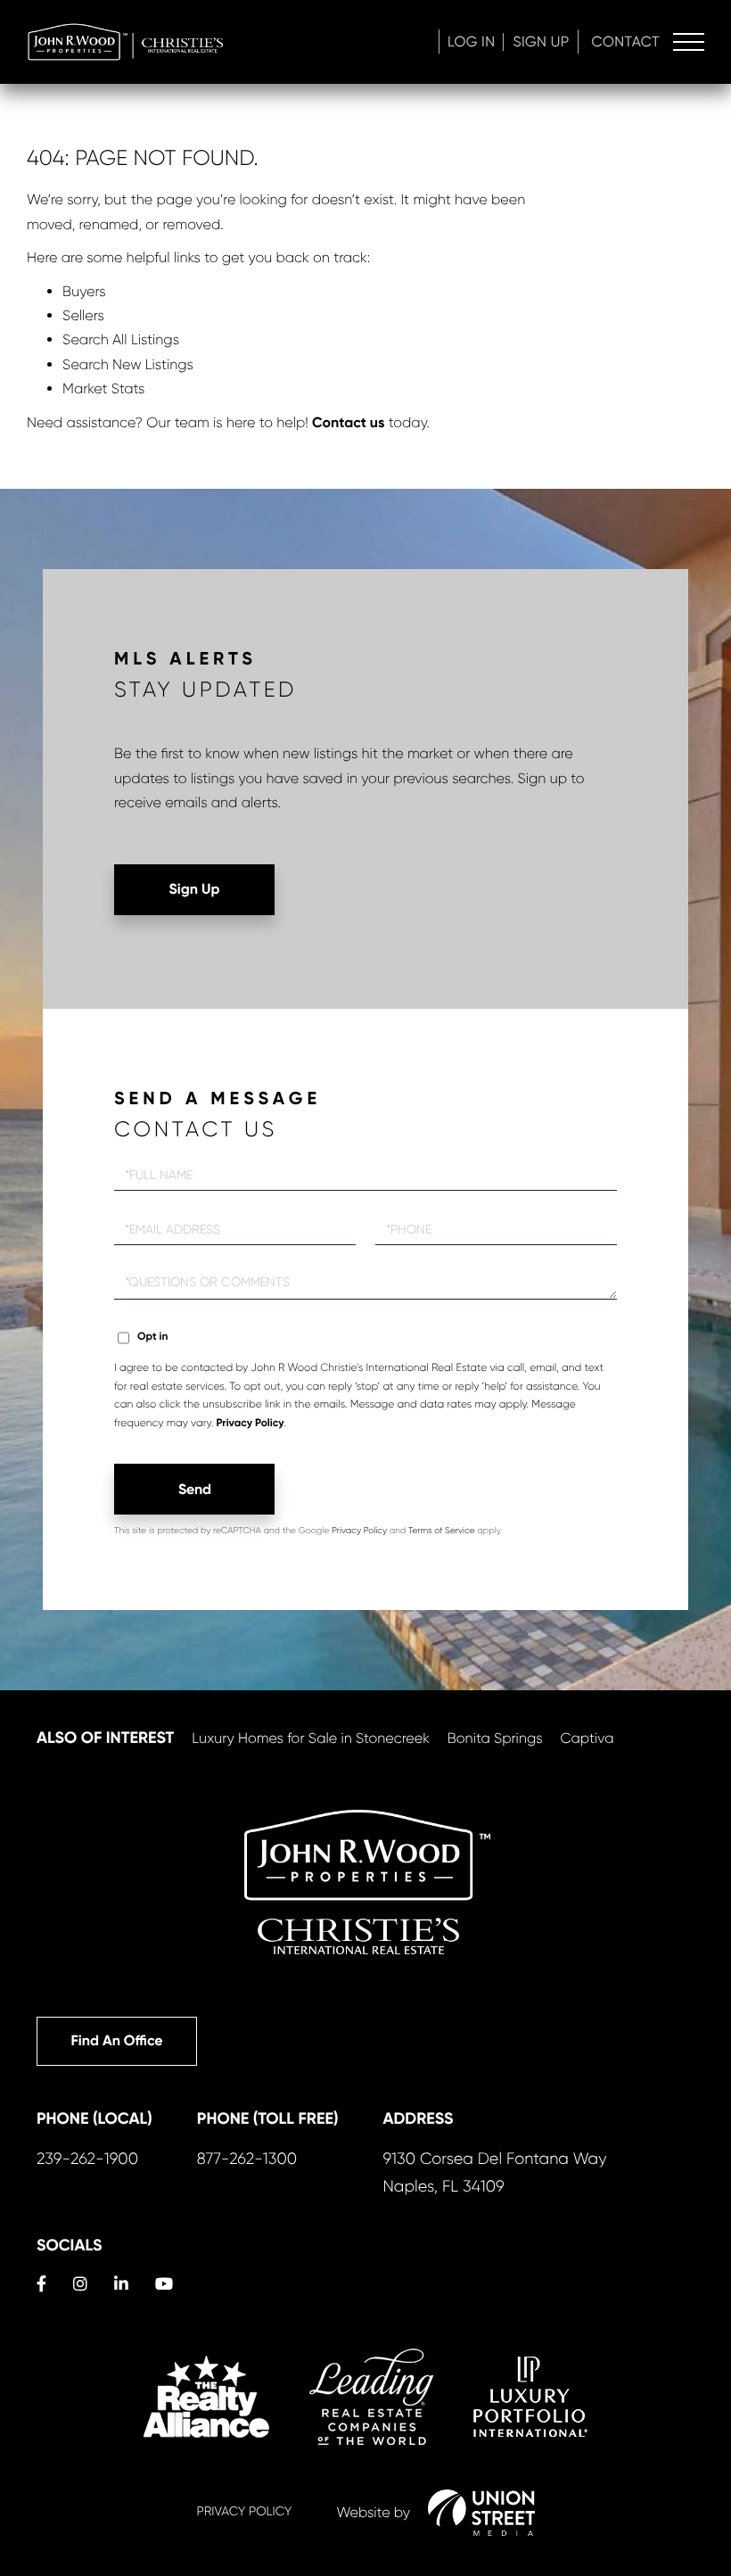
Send (195, 1489)
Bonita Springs (495, 1738)
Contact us (348, 423)
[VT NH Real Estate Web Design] (481, 2513)
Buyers (84, 291)
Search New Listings (128, 364)
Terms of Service (442, 1531)
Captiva (587, 1738)
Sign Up (541, 41)
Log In (472, 41)
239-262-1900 (87, 2159)
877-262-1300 (247, 2159)
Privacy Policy (250, 1424)
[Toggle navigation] (689, 42)
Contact (626, 41)
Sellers (83, 315)
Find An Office (116, 2041)
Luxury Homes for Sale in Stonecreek (311, 1738)
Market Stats (103, 388)
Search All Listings (121, 339)
